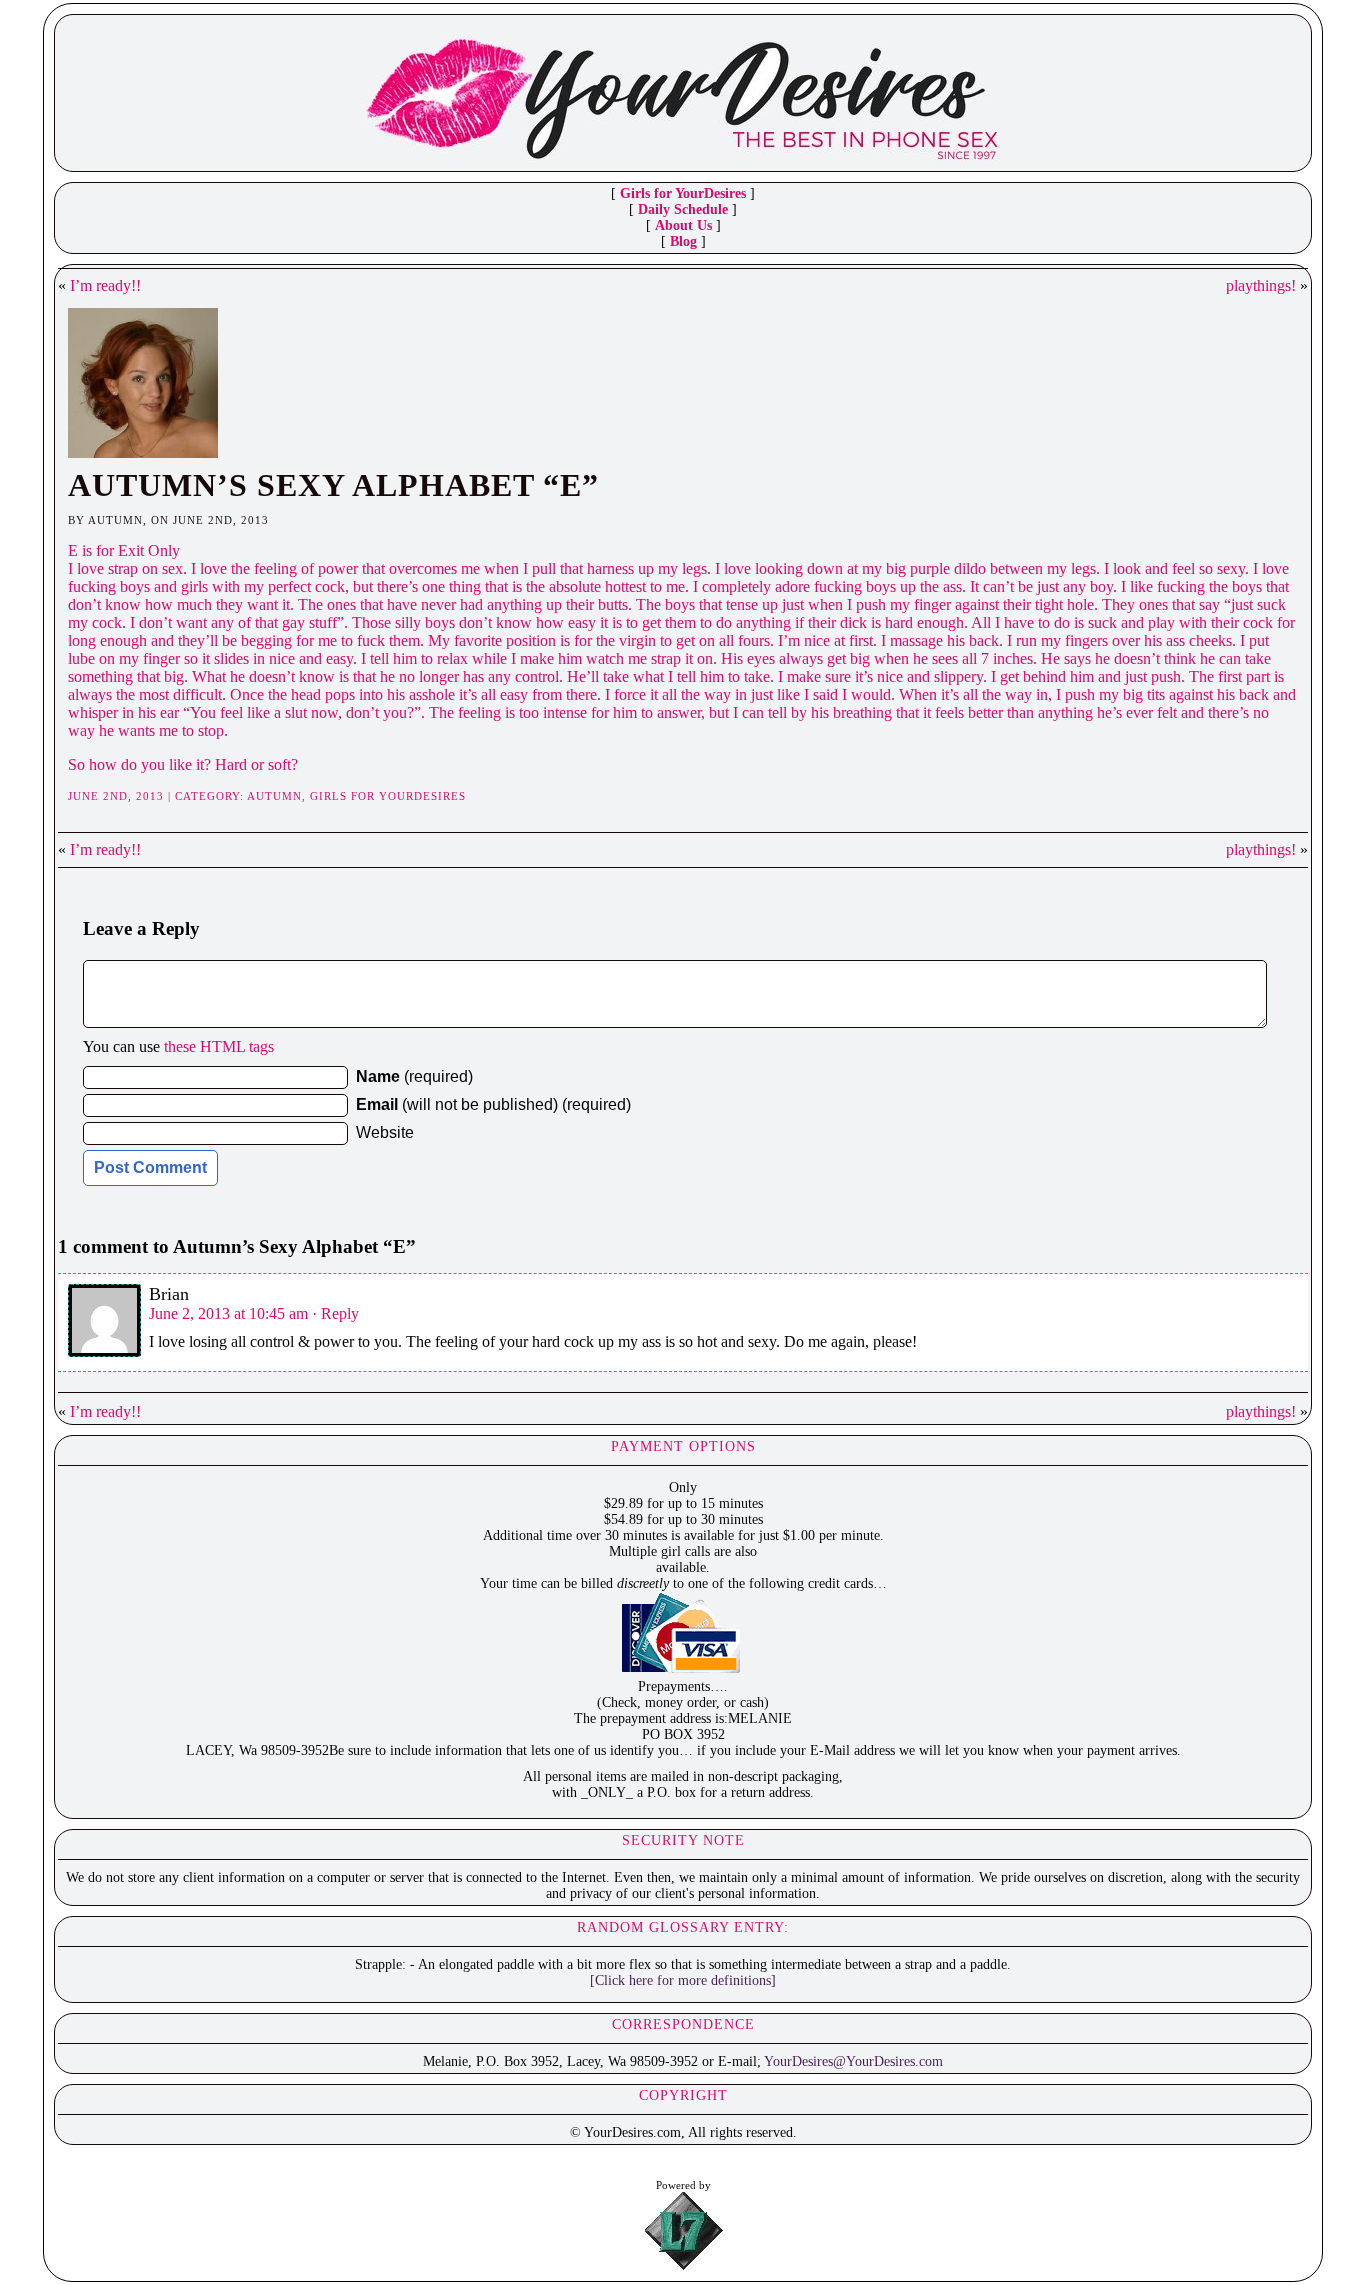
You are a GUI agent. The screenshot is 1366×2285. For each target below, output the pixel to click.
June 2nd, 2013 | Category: (157, 796)
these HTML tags (219, 1046)
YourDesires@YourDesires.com (853, 2061)
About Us (683, 225)
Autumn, (278, 796)
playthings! (1261, 285)
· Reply (335, 1313)
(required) (414, 1076)
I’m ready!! (105, 285)
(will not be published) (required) (493, 1104)
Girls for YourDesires (683, 193)
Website (385, 1132)
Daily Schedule (683, 209)
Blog (683, 241)
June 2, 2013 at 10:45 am (228, 1313)
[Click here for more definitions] (683, 1980)
